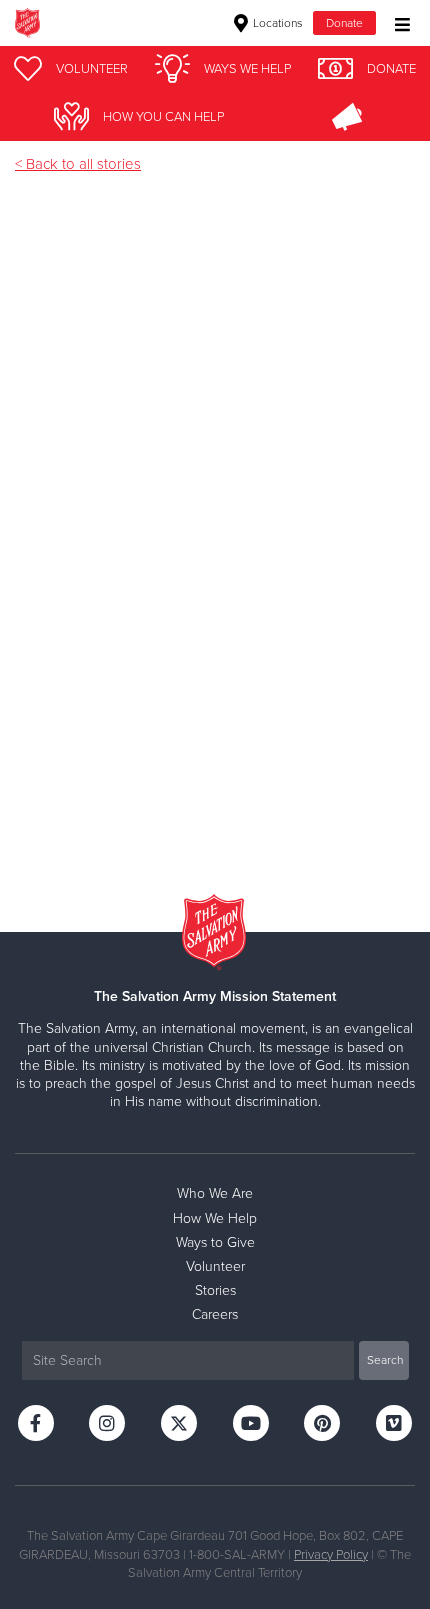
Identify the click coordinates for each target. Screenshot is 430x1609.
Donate (344, 23)
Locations (276, 23)
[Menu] (397, 22)
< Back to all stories (78, 164)
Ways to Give (215, 1242)
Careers (215, 1314)
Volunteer (215, 1266)
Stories (215, 1290)
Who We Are (215, 1193)
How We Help (215, 1218)
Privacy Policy (331, 1555)
